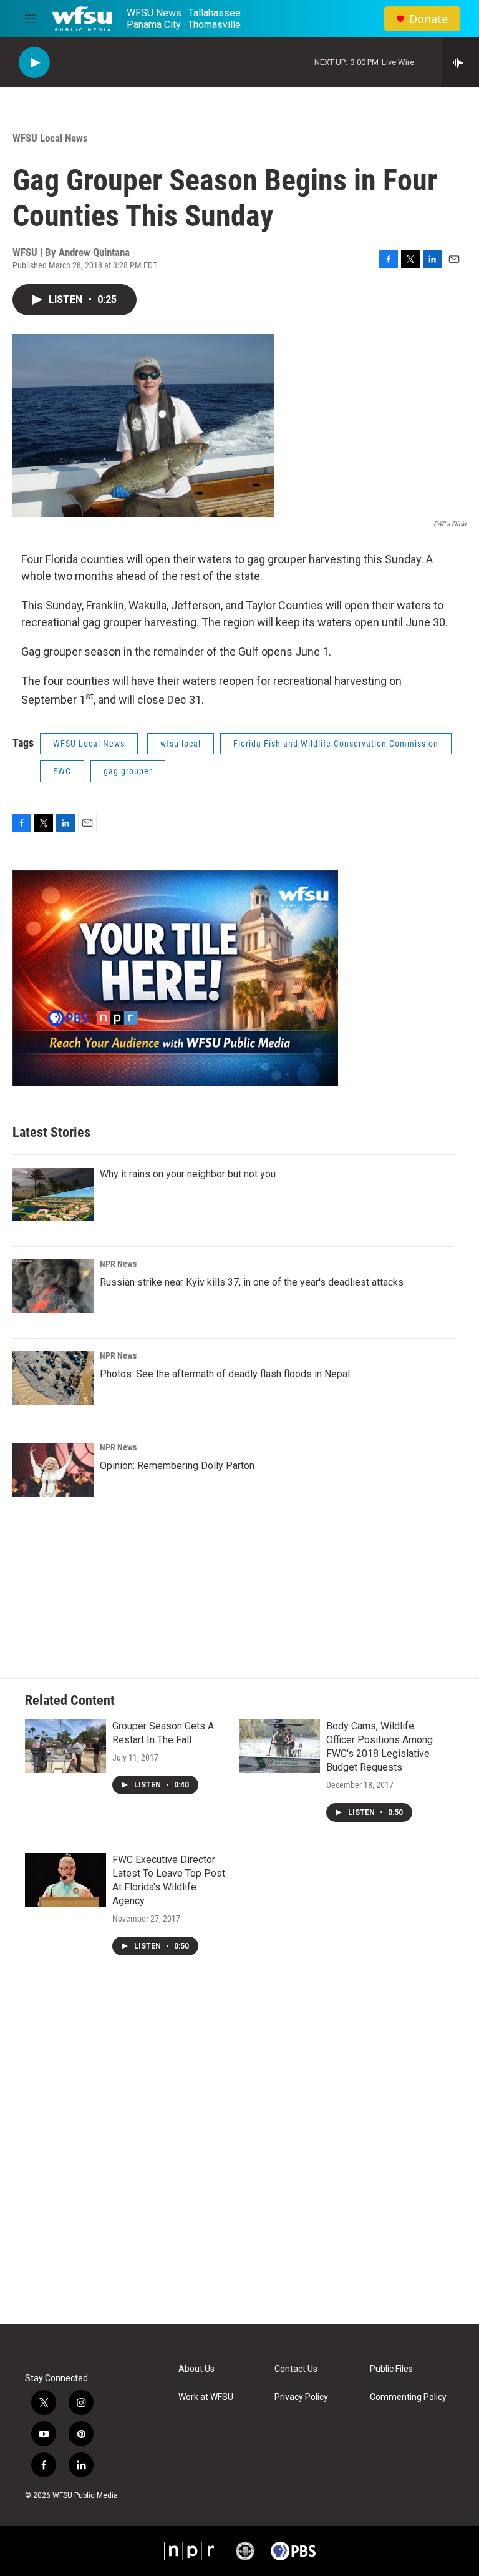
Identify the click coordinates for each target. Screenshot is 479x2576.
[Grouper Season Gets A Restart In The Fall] (65, 1746)
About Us (196, 2369)
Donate (428, 19)
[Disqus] (239, 2155)
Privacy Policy (301, 2397)
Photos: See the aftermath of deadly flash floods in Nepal (225, 1374)
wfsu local (181, 744)
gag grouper (128, 771)
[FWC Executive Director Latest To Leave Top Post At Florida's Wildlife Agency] (65, 1880)
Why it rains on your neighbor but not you (188, 1174)
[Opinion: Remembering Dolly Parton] (53, 1470)
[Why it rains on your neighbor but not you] (53, 1194)
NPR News (118, 1264)
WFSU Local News (50, 138)
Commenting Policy (408, 2397)
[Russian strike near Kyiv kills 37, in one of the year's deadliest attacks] (53, 1286)
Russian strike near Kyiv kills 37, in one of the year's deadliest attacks (252, 1282)
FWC (62, 771)
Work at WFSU (206, 2397)
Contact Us (296, 2369)
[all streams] (461, 62)
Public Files (391, 2369)
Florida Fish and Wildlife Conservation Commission (336, 744)
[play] (34, 63)
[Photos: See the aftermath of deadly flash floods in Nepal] (53, 1378)
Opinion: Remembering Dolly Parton (177, 1466)
